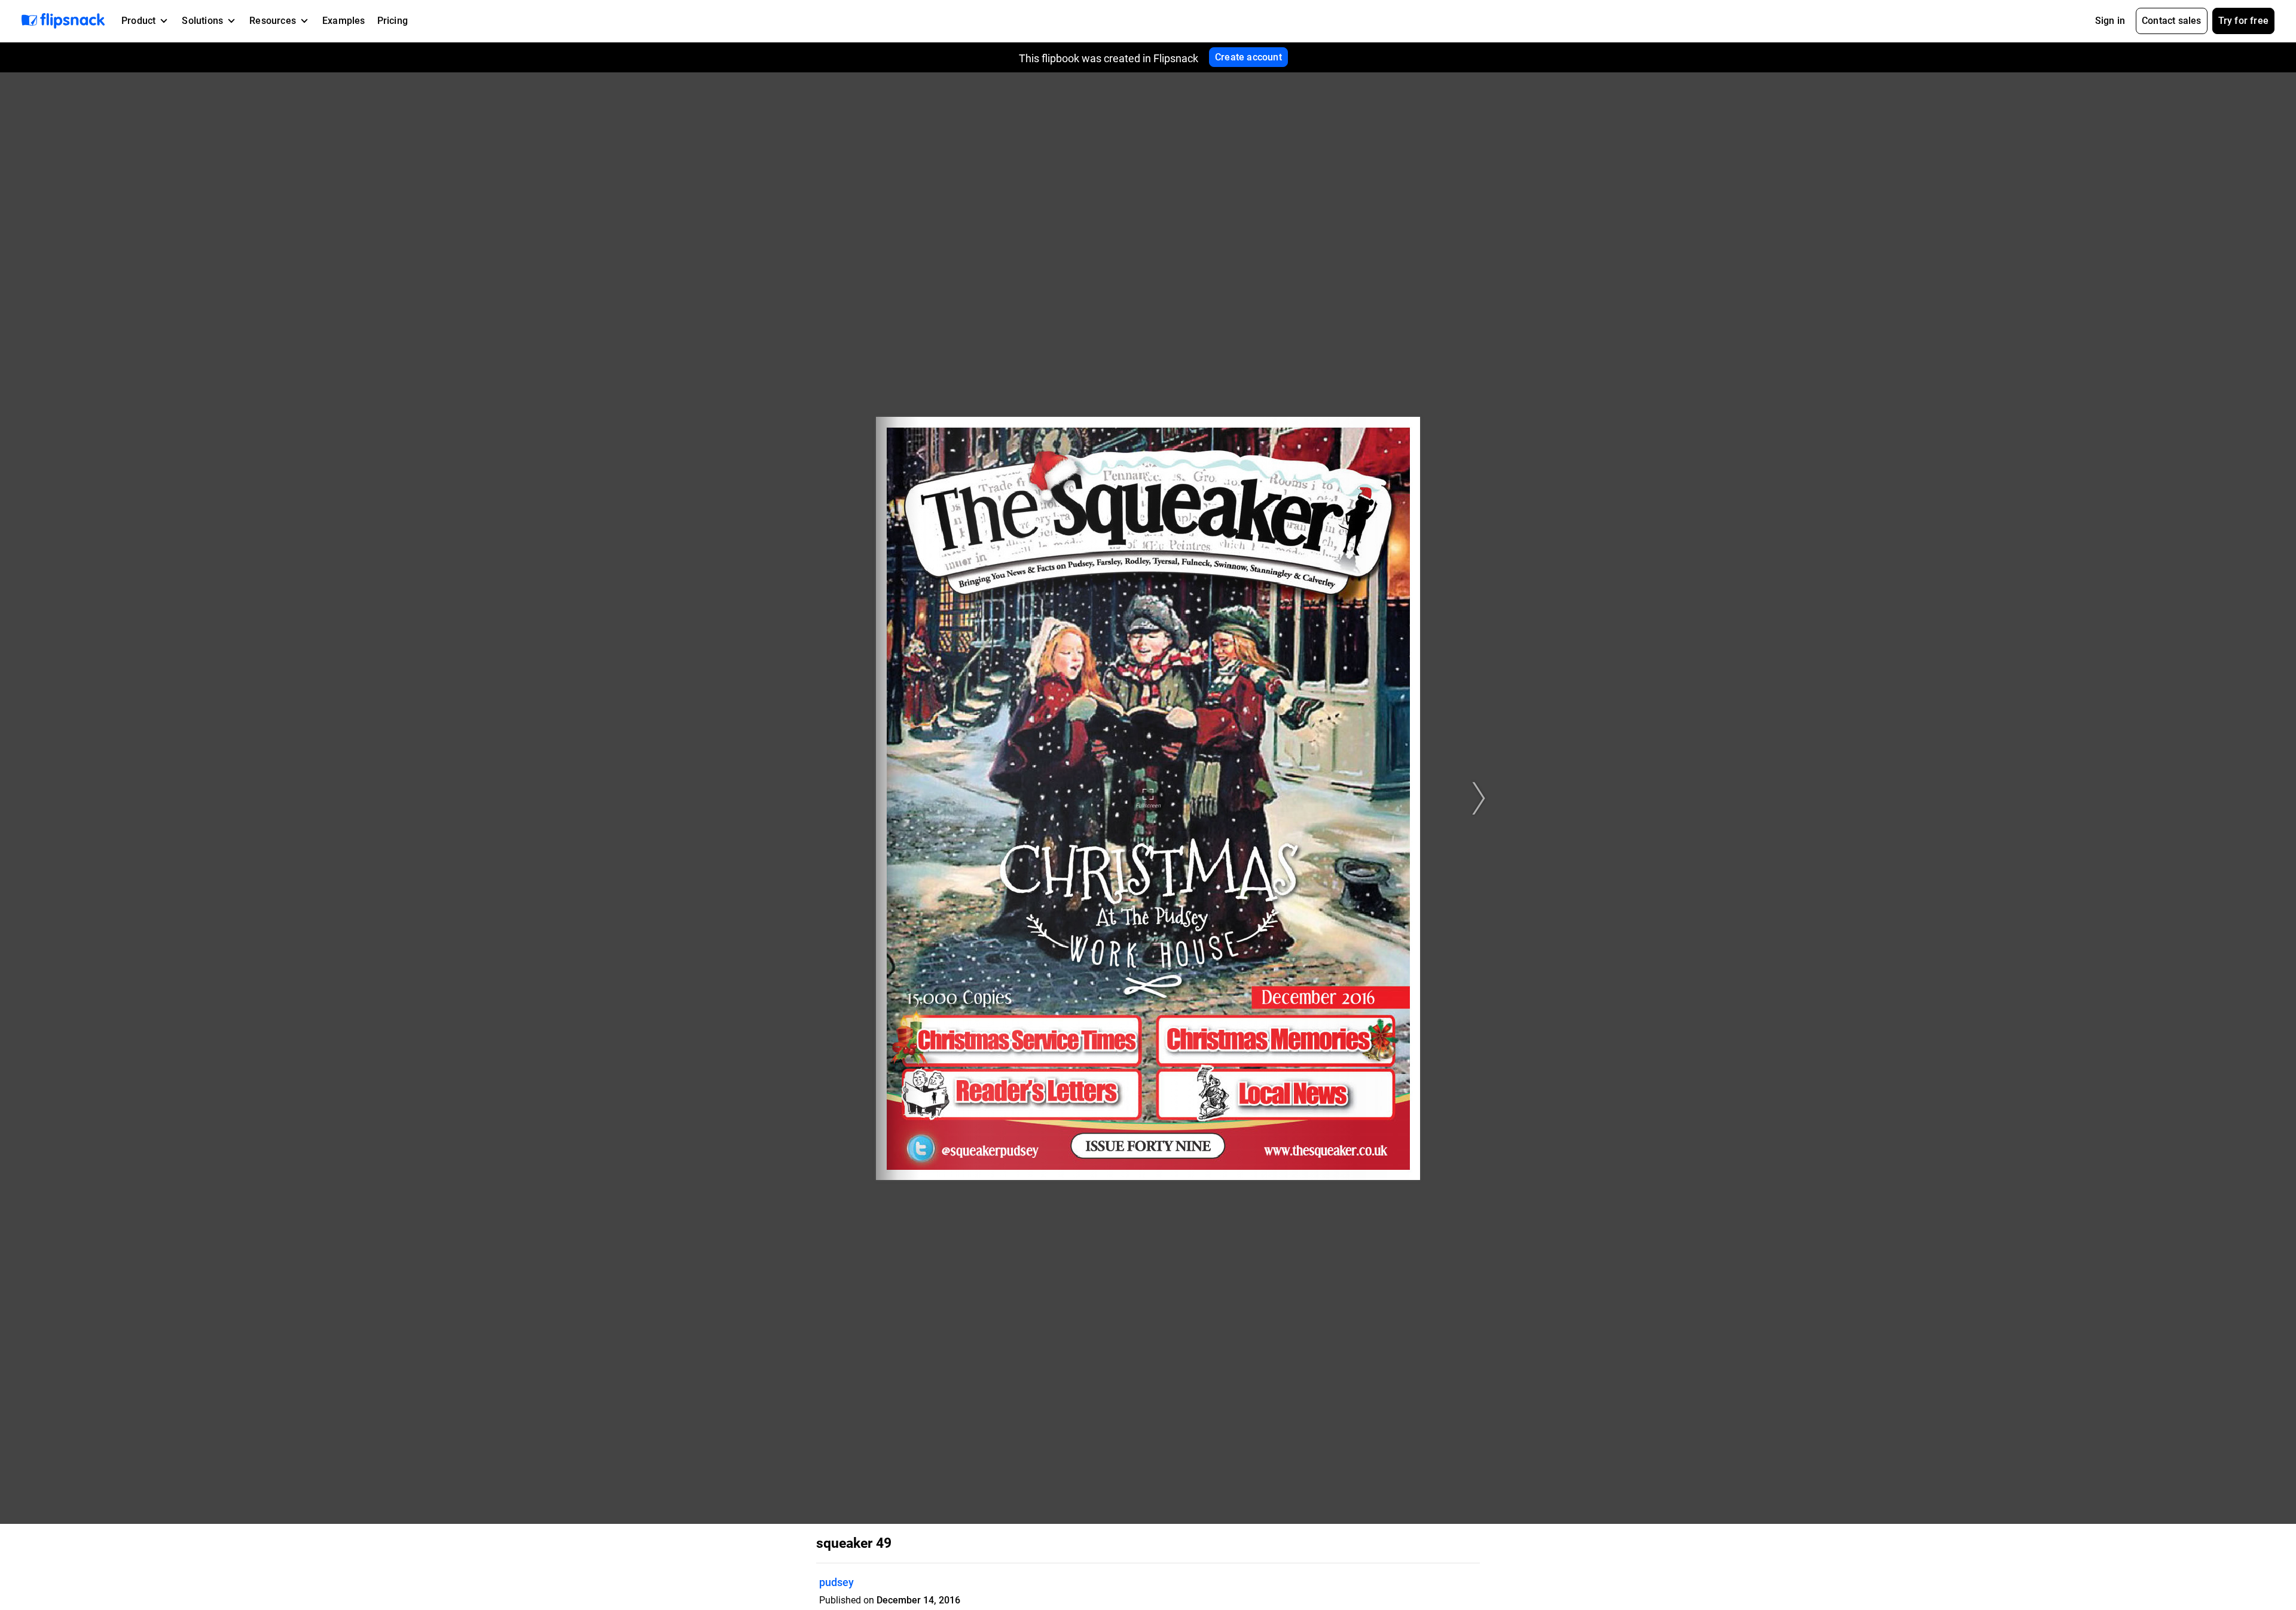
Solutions (202, 21)
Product (138, 21)
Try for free (2243, 21)
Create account (1248, 57)
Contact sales (2172, 21)
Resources (273, 21)
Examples (344, 21)
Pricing (393, 21)
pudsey (836, 1582)
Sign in (2110, 21)
